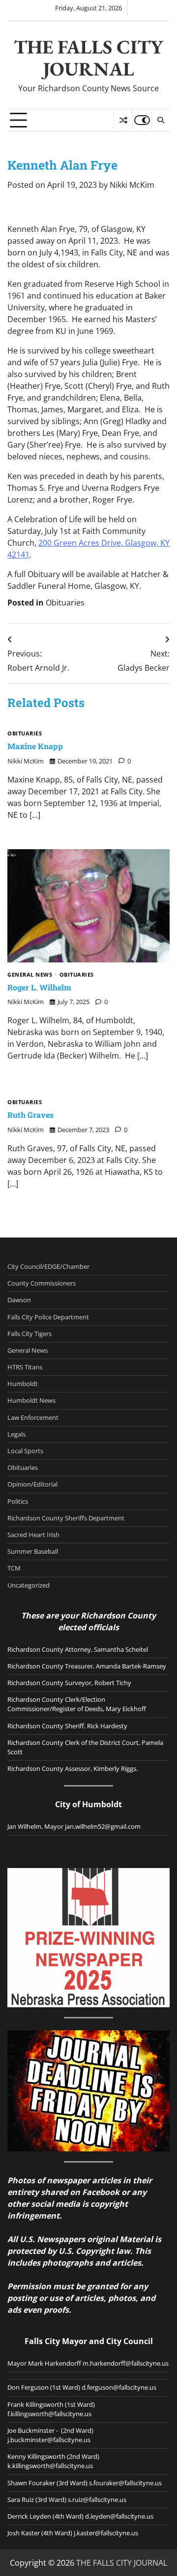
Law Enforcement (33, 1417)
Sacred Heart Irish (33, 1535)
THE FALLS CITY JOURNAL (88, 58)
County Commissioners (42, 1283)
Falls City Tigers (29, 1334)
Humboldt (23, 1384)
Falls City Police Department (48, 1317)
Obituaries (65, 603)
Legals (16, 1434)
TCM (14, 1568)
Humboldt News (31, 1400)
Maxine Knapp (35, 746)
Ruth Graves (30, 1115)
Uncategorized (29, 1585)
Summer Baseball (33, 1551)
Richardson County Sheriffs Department (66, 1518)
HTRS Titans (25, 1367)
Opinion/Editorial (32, 1484)
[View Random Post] (123, 120)
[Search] (160, 120)
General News (30, 975)
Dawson (19, 1300)
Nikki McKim (132, 185)
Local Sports (25, 1451)
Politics (18, 1501)
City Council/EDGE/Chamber (48, 1266)
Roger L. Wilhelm (39, 987)
